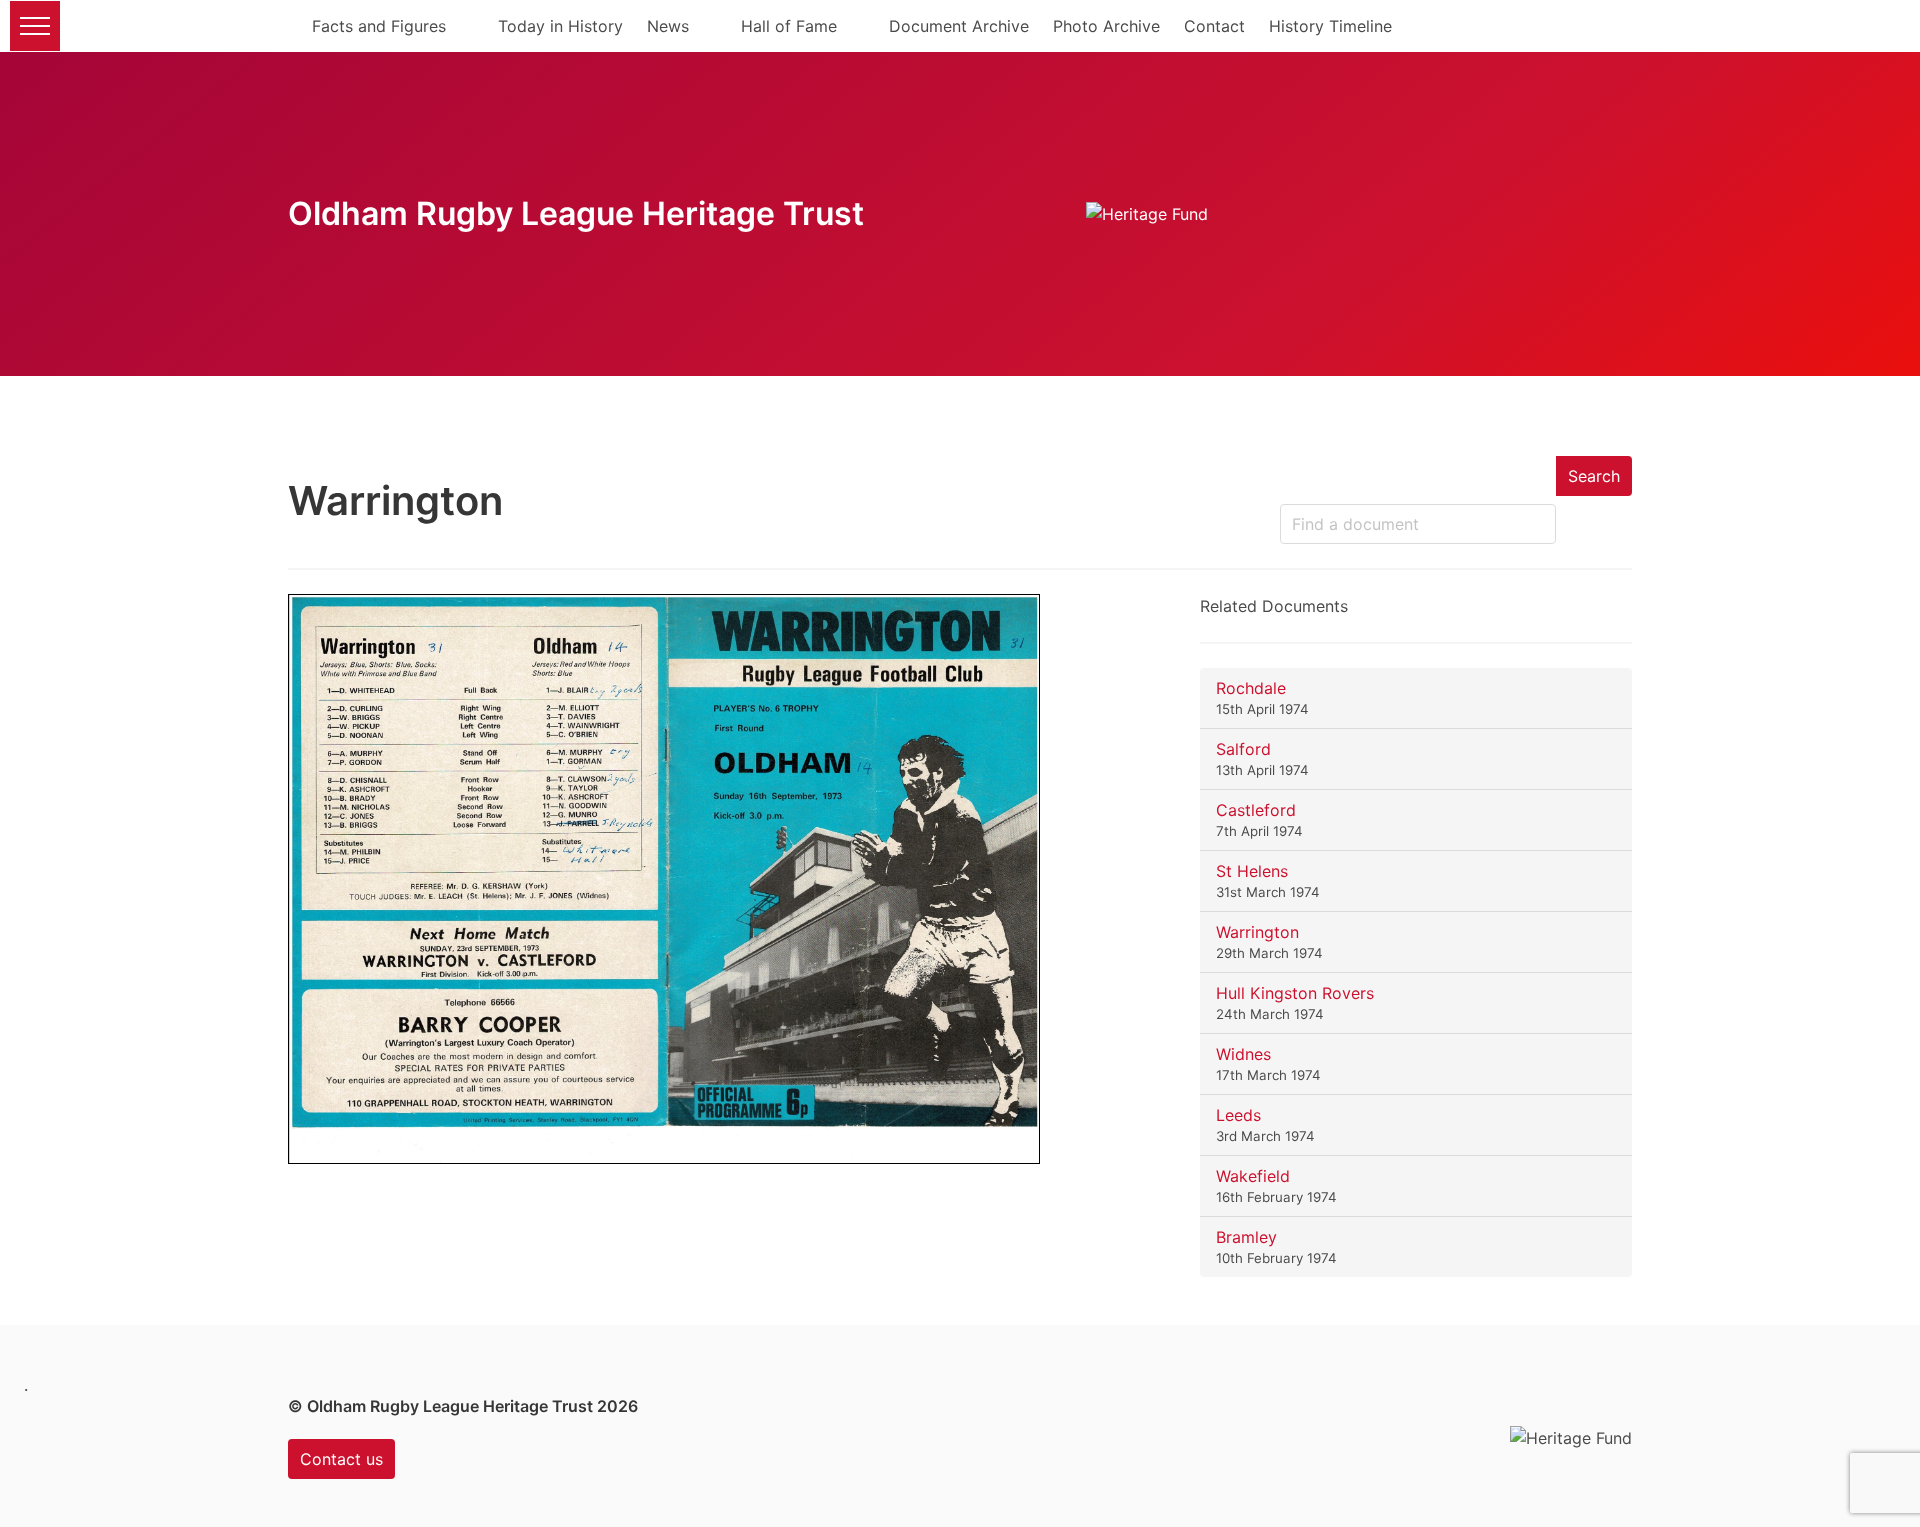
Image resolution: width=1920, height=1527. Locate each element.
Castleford (1256, 810)
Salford (1243, 749)
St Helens (1252, 871)
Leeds (1238, 1115)
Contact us (341, 1459)
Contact (1214, 26)
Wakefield (1253, 1176)
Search (1594, 476)
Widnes (1243, 1054)
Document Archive (959, 26)
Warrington (1257, 932)
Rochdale (1251, 688)
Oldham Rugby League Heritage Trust (576, 213)
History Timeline (1330, 26)
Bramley (1246, 1237)
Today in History (560, 26)
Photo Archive (1106, 26)
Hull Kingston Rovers (1295, 993)
